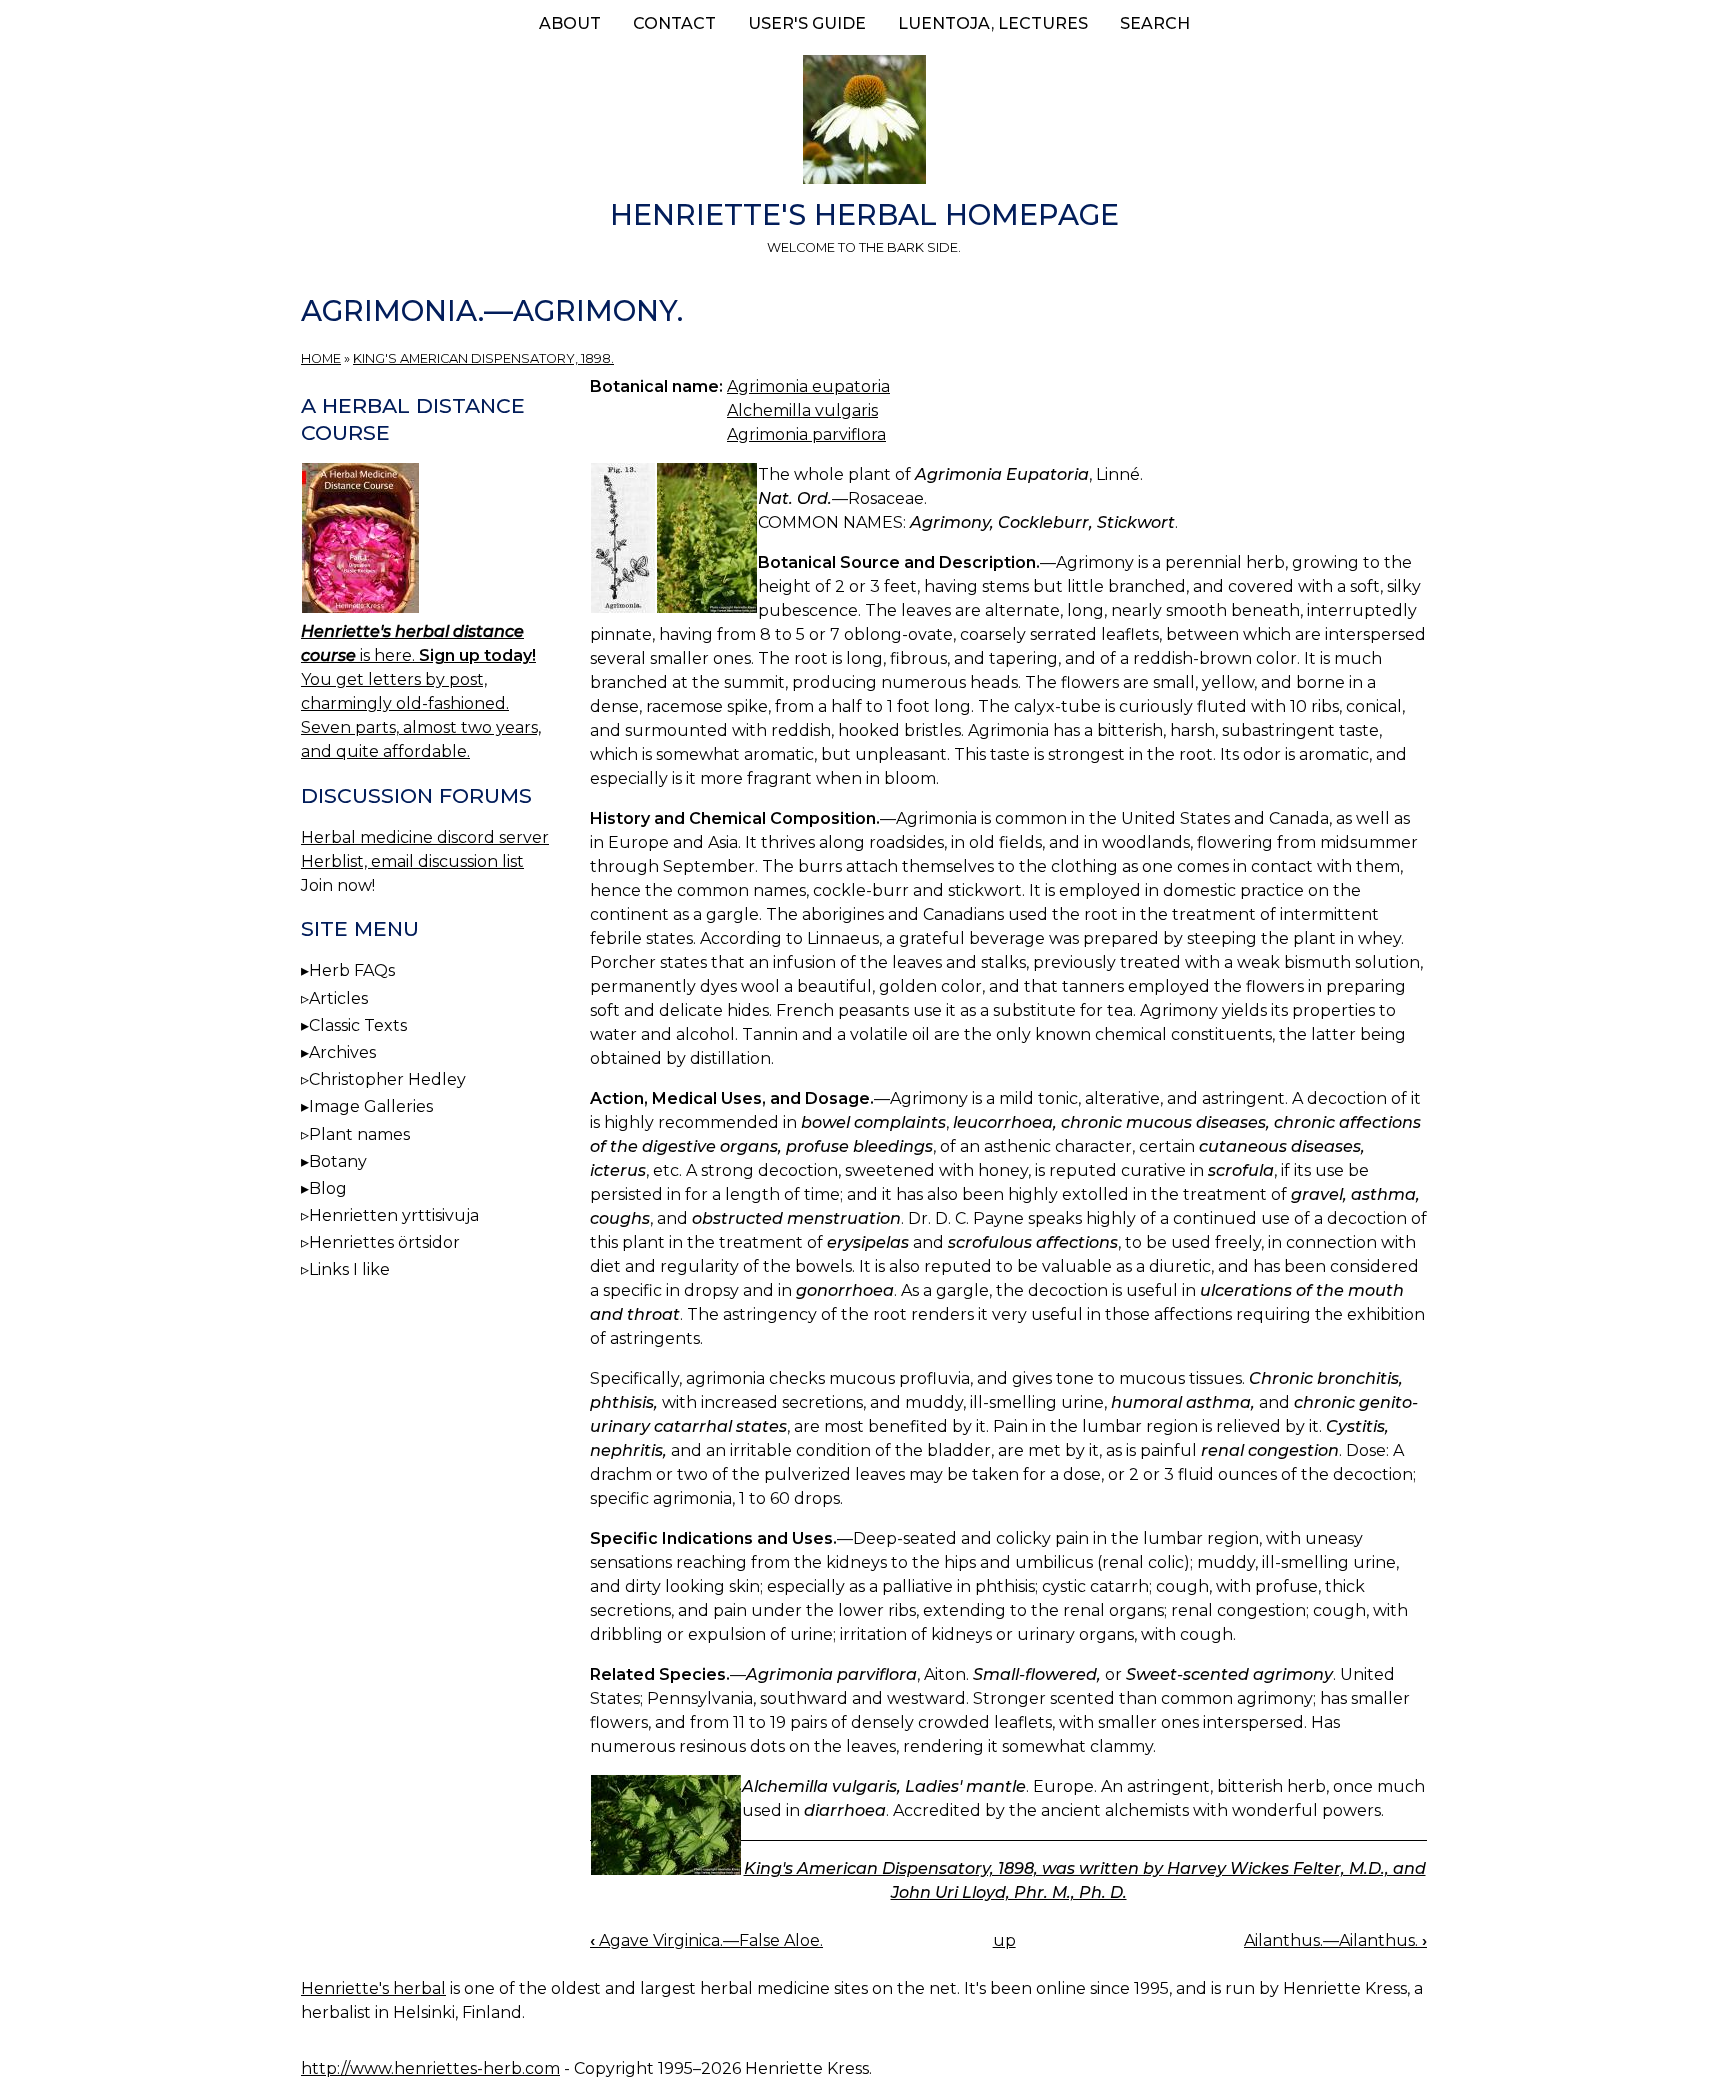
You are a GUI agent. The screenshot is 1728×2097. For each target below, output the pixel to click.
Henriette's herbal (373, 1988)
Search (1155, 23)
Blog (328, 1188)
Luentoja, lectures (993, 23)
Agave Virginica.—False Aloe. (706, 1940)
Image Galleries (371, 1106)
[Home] (864, 123)
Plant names (359, 1134)
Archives (342, 1052)
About (570, 23)
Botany (338, 1161)
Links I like (349, 1269)
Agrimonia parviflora (806, 434)
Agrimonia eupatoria (808, 386)
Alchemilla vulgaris (802, 410)
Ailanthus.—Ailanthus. (1335, 1940)
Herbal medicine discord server (425, 837)
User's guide (807, 23)
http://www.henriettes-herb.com (430, 2068)
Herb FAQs (352, 970)
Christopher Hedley (387, 1079)
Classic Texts (358, 1025)
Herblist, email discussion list (412, 861)
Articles (338, 998)
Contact (674, 23)
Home (321, 358)
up (1004, 1940)
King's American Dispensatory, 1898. (483, 358)
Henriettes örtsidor (384, 1242)
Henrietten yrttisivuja (394, 1215)
